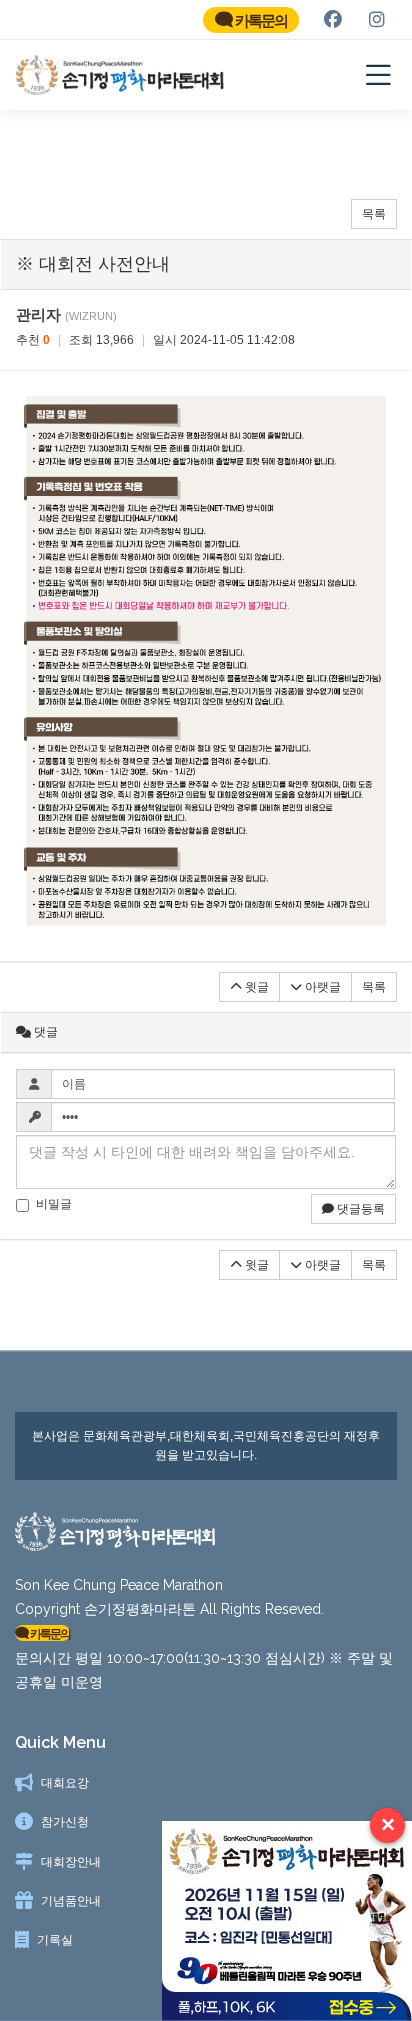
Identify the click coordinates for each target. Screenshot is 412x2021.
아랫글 (321, 987)
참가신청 (65, 1822)
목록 (374, 214)
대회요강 (65, 1783)
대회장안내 (71, 1862)
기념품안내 (71, 1901)
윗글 (255, 987)
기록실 (55, 1940)
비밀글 (54, 1204)
